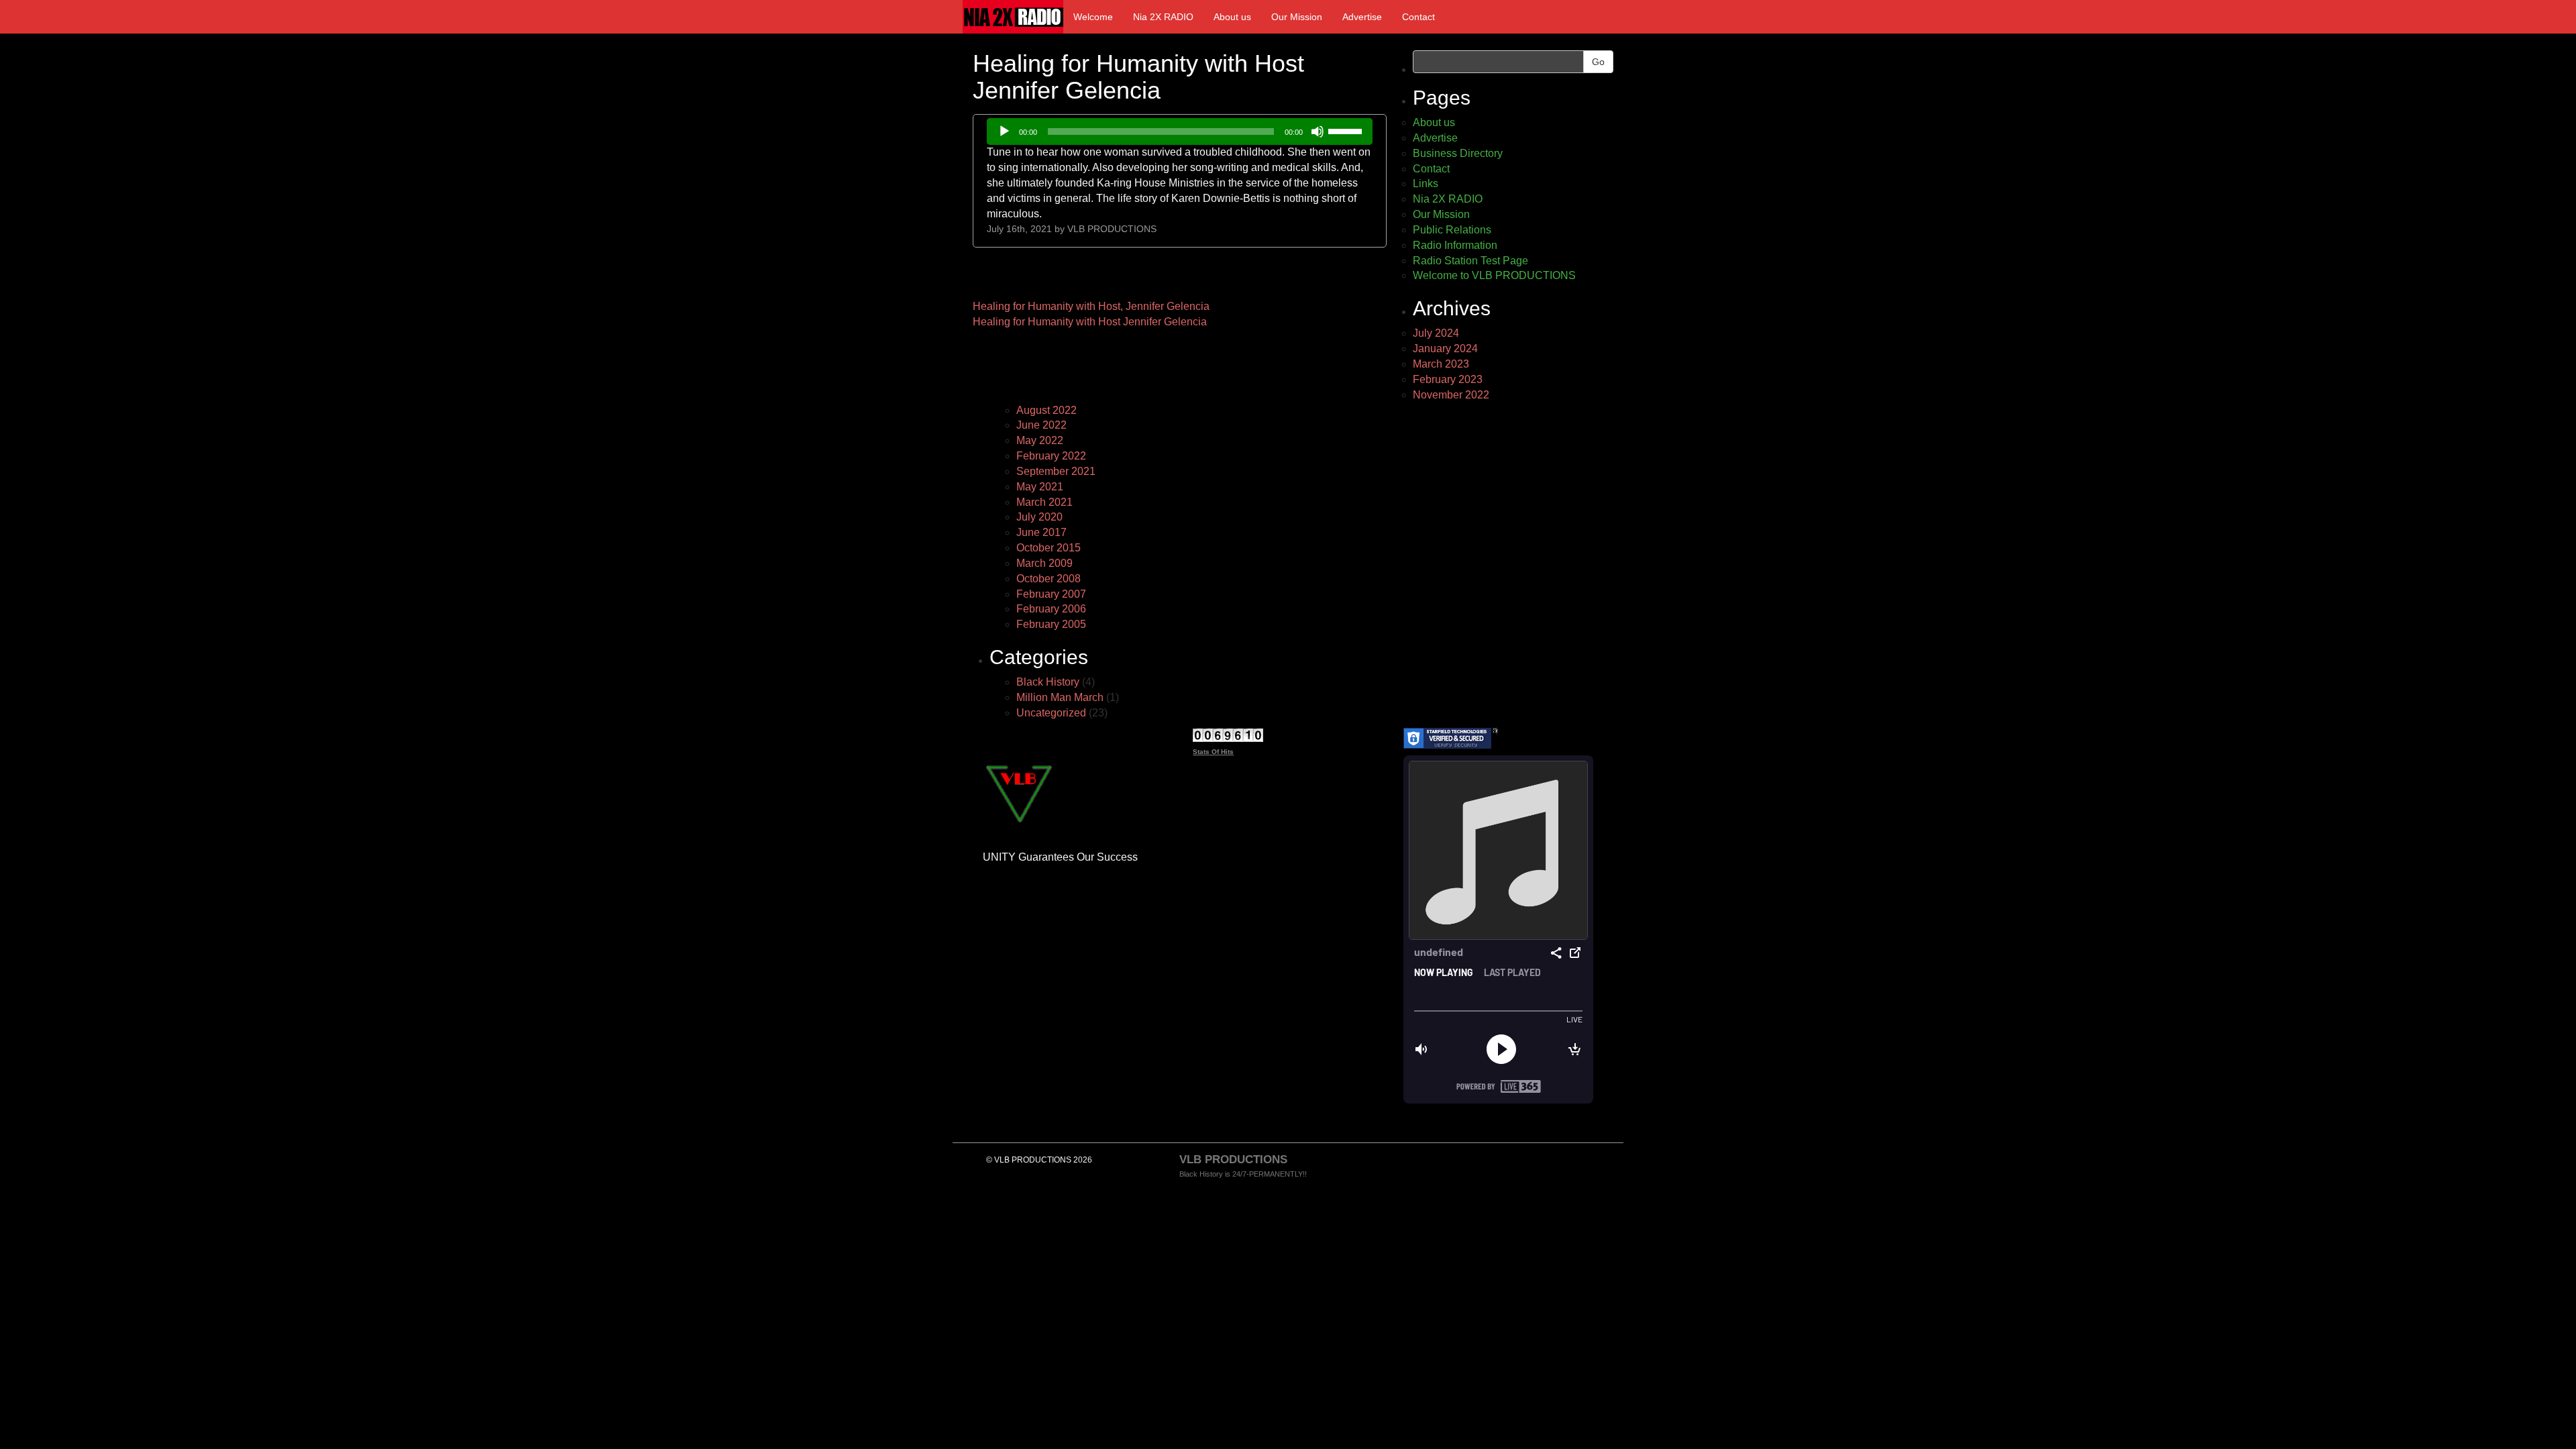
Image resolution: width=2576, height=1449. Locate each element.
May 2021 (1040, 487)
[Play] (1004, 131)
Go (1598, 62)
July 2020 (1039, 517)
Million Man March (1060, 697)
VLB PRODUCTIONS (1112, 229)
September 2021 (1056, 471)
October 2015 (1049, 548)
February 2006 (1051, 609)
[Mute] (1318, 131)
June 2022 (1041, 425)
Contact (1418, 17)
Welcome (1093, 17)
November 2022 (1451, 395)
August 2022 (1046, 410)
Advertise (1362, 17)
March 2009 (1044, 563)
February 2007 (1051, 594)
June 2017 (1041, 532)
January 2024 (1445, 348)
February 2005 (1051, 624)
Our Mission (1297, 17)
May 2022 (1040, 440)
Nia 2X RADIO (1163, 17)
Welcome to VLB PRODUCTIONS (1494, 275)
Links (1426, 183)
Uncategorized (1051, 713)
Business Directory (1458, 153)
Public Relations (1452, 230)
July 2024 (1436, 333)
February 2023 (1448, 379)
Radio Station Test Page (1470, 261)
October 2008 (1049, 579)
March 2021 (1044, 502)
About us (1232, 17)
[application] (1180, 131)
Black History (1048, 682)
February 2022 (1051, 456)
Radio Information (1455, 245)
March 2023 (1441, 364)
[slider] (1347, 130)
